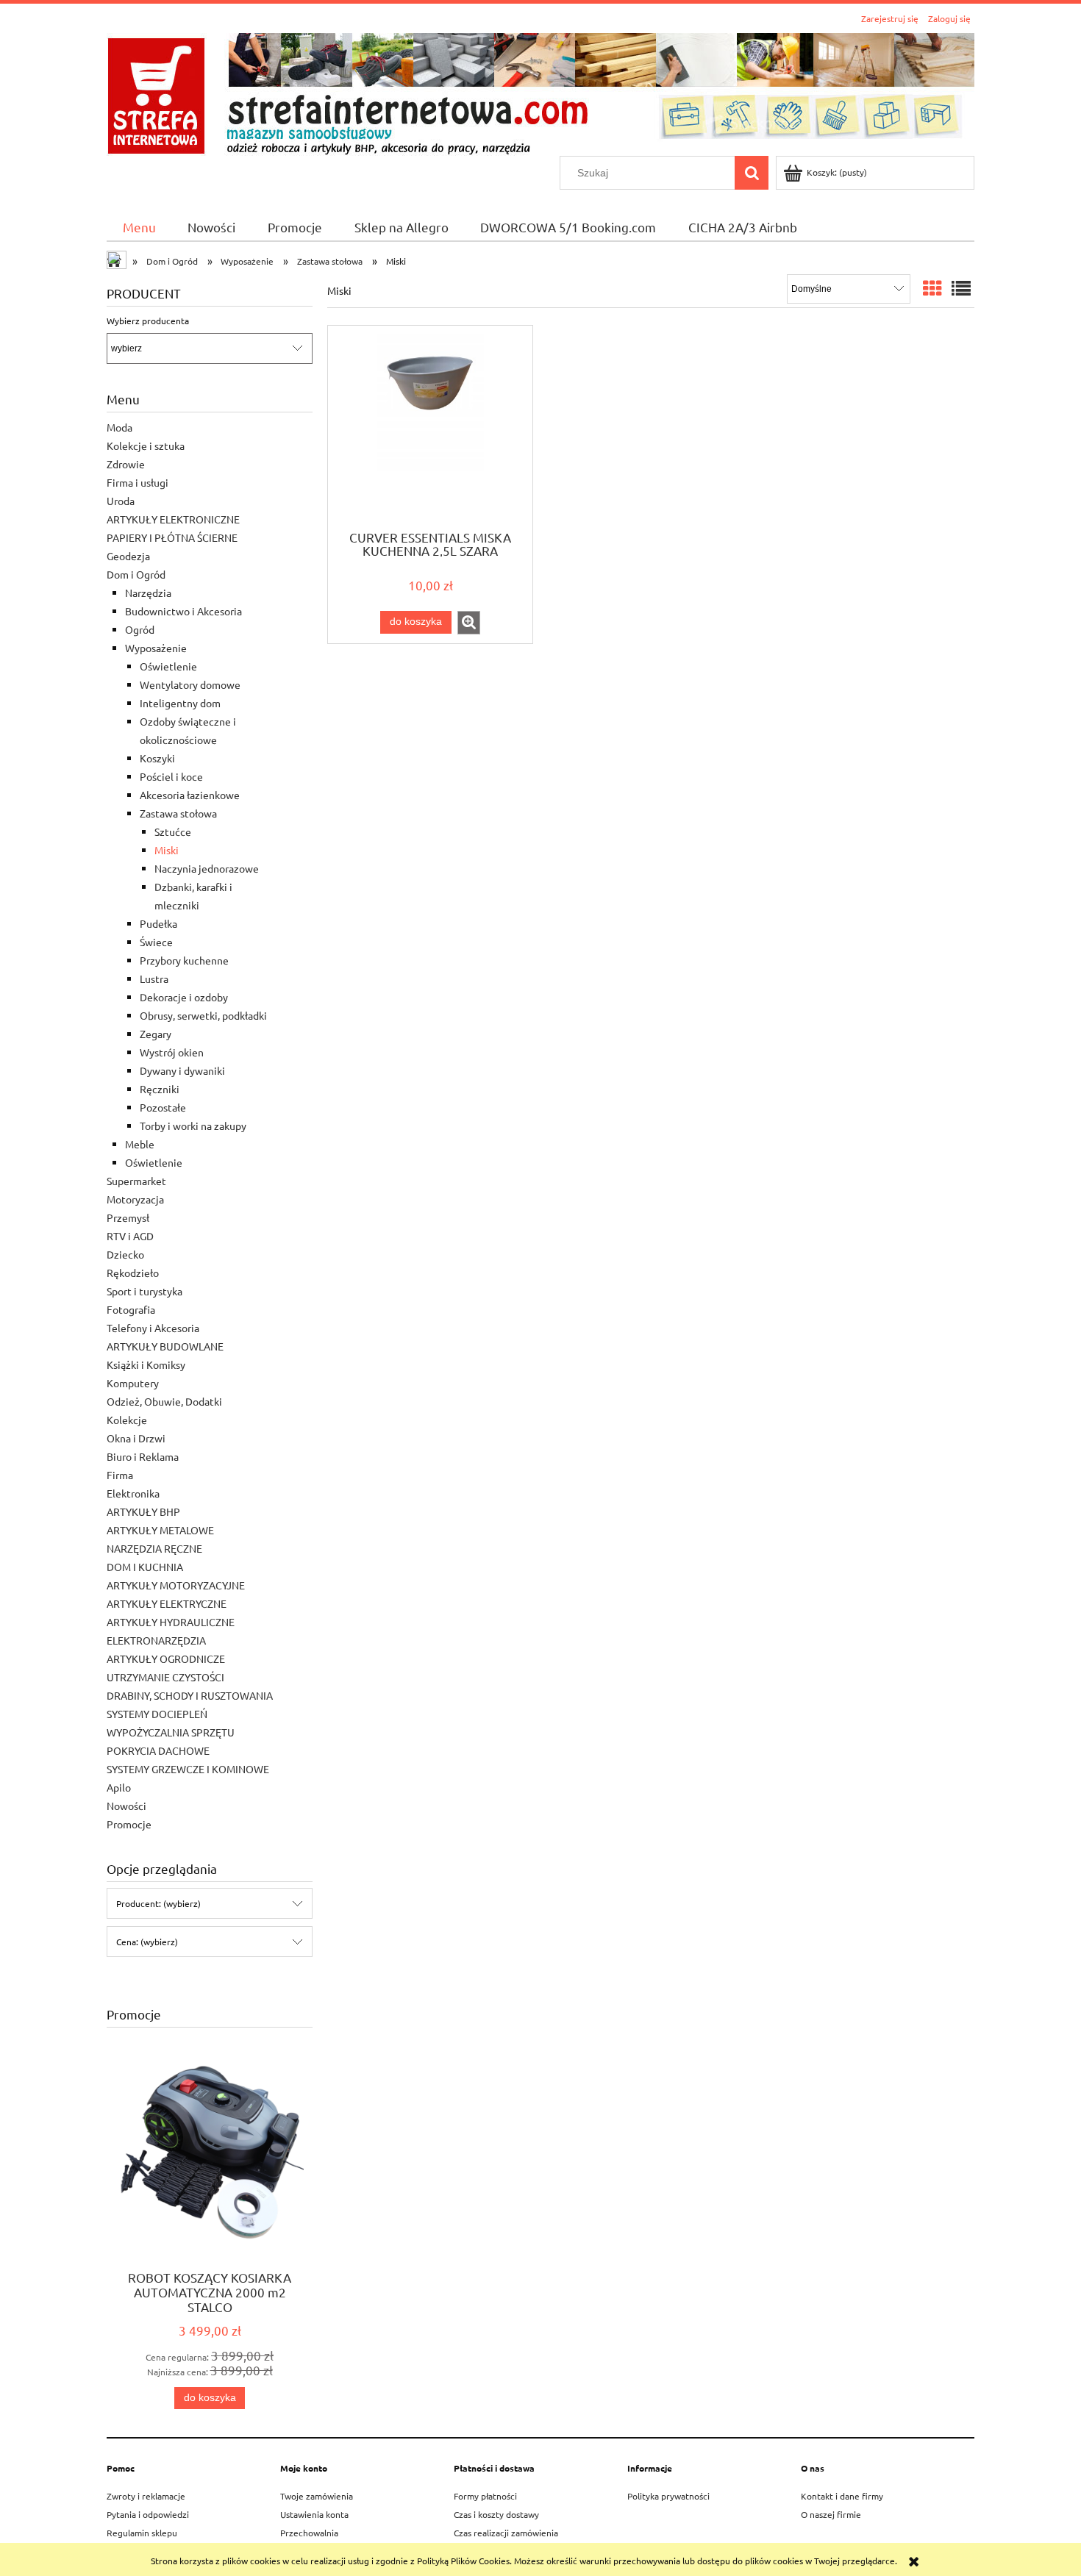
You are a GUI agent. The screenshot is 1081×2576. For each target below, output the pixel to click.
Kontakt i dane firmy (842, 2496)
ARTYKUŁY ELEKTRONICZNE (173, 519)
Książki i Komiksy (146, 1364)
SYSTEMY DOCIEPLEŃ (157, 1714)
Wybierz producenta (148, 321)
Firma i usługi (138, 482)
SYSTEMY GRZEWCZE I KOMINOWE (188, 1769)
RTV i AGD (130, 1236)
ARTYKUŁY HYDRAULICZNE (171, 1622)
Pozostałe (163, 1107)
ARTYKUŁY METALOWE (160, 1530)
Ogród (140, 629)
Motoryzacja (135, 1199)
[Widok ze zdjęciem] (932, 289)
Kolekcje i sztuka (146, 446)
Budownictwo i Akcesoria (183, 611)
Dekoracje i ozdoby (184, 997)
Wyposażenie (156, 648)
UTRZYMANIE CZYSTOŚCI (165, 1677)
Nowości (126, 1806)
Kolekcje (127, 1420)
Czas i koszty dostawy (496, 2514)
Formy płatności (485, 2496)
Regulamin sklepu (142, 2533)
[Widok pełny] (961, 289)
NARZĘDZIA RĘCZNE (154, 1548)
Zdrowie (126, 464)
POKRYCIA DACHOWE (158, 1750)
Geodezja (128, 556)
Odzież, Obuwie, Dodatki (164, 1401)
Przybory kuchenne (184, 960)
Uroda (121, 501)
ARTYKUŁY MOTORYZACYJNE (176, 1585)
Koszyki (157, 758)
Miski (167, 850)
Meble (140, 1144)
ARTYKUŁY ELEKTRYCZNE (167, 1603)
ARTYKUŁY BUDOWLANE (165, 1346)
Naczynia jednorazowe (207, 868)
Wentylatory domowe (190, 684)
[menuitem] (139, 227)
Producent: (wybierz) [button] (158, 1903)
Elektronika (133, 1493)
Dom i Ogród (136, 574)
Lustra (154, 978)
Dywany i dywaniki (182, 1070)
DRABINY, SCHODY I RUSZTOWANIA (190, 1695)
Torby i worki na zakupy (193, 1126)
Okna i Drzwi (136, 1438)
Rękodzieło (133, 1273)
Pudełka (158, 923)
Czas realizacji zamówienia (506, 2533)
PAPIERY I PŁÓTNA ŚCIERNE (172, 537)
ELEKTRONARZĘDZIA (156, 1640)
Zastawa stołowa (178, 813)
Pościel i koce (171, 776)
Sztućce (173, 831)
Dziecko (125, 1254)
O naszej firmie (831, 2514)
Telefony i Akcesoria (153, 1328)
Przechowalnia (309, 2533)
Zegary (156, 1034)
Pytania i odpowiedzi (148, 2514)
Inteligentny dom (180, 703)
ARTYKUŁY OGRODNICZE (166, 1659)
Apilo (119, 1787)
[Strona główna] (540, 92)
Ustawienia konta (314, 2514)
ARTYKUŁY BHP (143, 1511)
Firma (120, 1475)
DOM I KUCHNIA (145, 1567)
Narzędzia (148, 593)
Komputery (133, 1383)
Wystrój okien (172, 1052)
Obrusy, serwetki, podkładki (203, 1015)
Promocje (129, 1824)
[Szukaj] (752, 173)
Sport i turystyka (145, 1291)
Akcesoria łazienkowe (190, 795)
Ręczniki (160, 1089)
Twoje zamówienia (317, 2496)
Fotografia (131, 1309)
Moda (119, 427)
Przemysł (128, 1217)
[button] (469, 623)
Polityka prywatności (668, 2496)
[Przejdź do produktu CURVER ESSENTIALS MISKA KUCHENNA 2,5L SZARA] (430, 426)
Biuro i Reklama (143, 1456)
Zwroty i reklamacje (146, 2496)
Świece (156, 942)
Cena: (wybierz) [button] (147, 1942)
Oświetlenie (168, 666)
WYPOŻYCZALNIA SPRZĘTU (171, 1732)
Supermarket (136, 1181)
